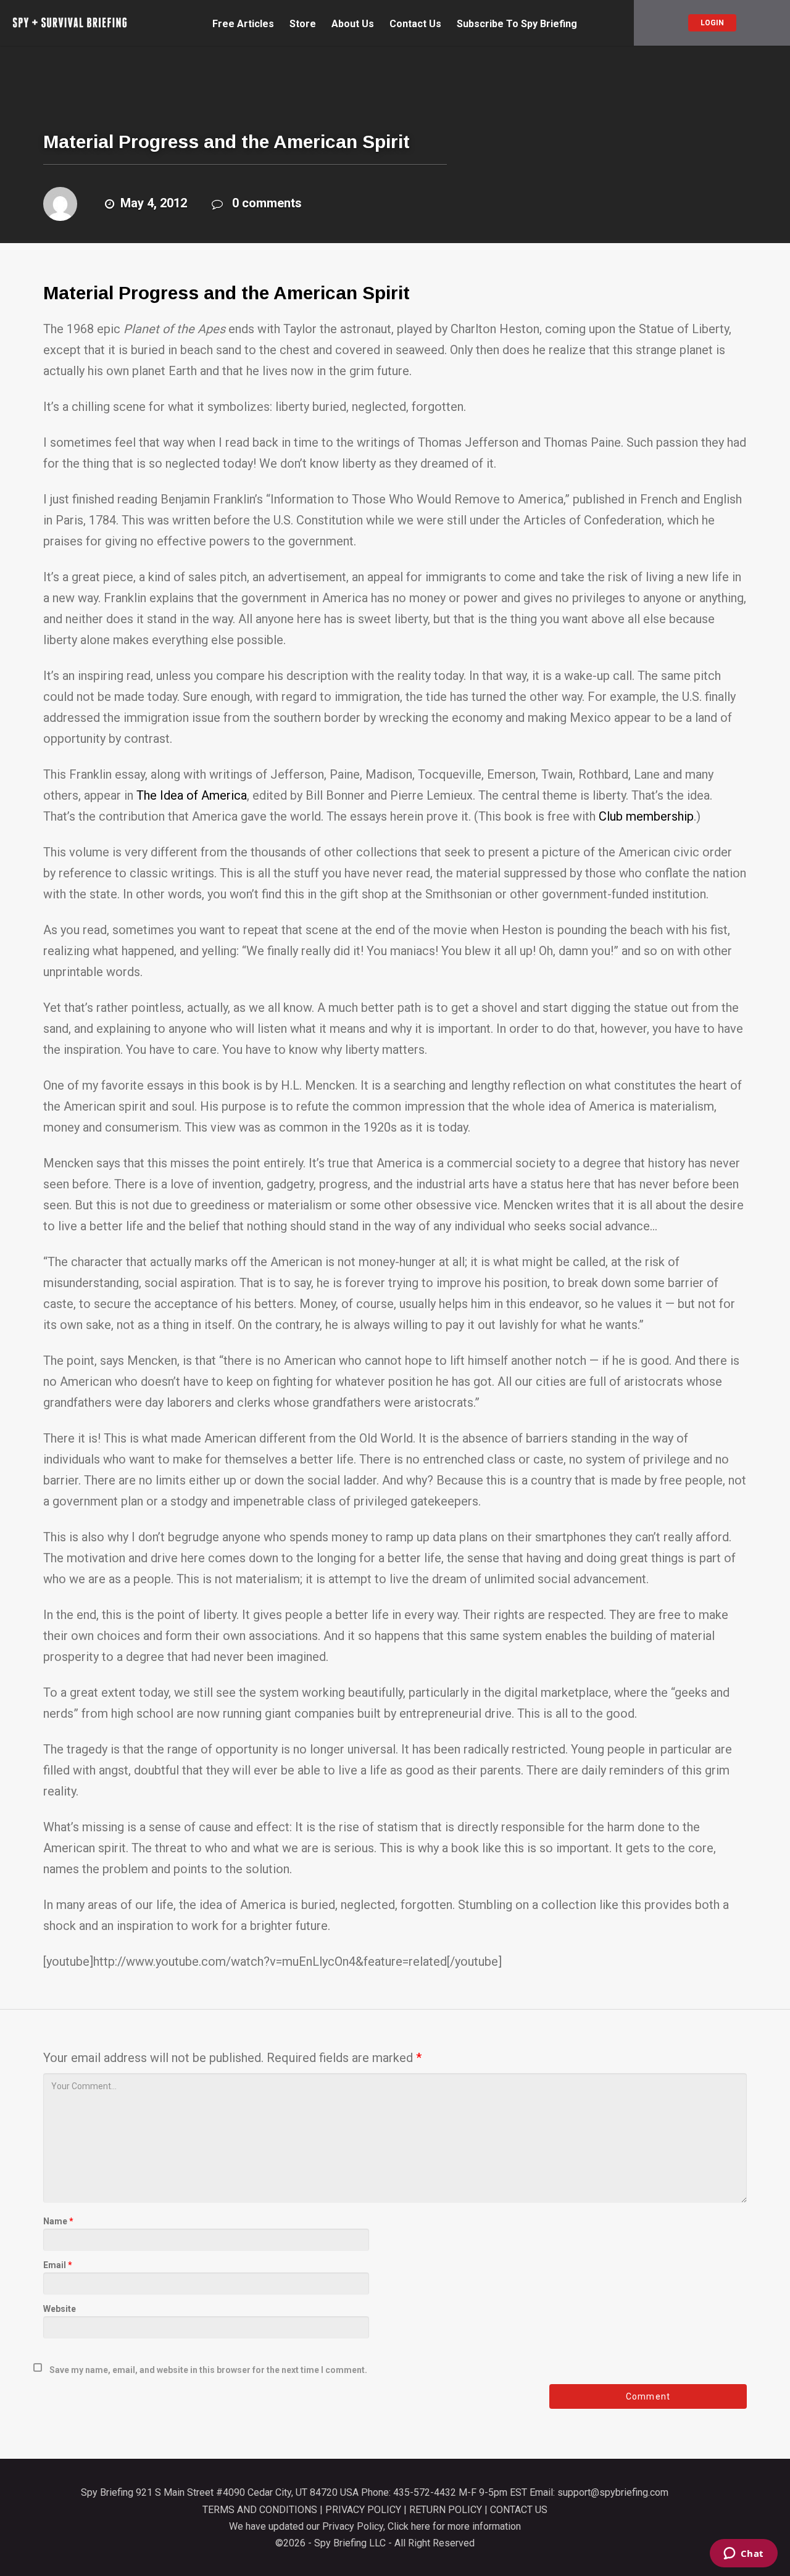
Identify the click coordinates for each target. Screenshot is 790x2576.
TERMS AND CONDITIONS (260, 2510)
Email (58, 2265)
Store (303, 24)
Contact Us (415, 24)
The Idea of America (192, 795)
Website (60, 2309)
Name (58, 2221)
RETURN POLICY (446, 2510)
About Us (353, 24)
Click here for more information (454, 2526)
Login (712, 23)
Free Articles (243, 24)
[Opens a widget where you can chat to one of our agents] (743, 2554)
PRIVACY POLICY (363, 2510)
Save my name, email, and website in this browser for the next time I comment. (208, 2370)
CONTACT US (519, 2510)
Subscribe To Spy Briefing (517, 24)
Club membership (645, 816)
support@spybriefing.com (613, 2492)
